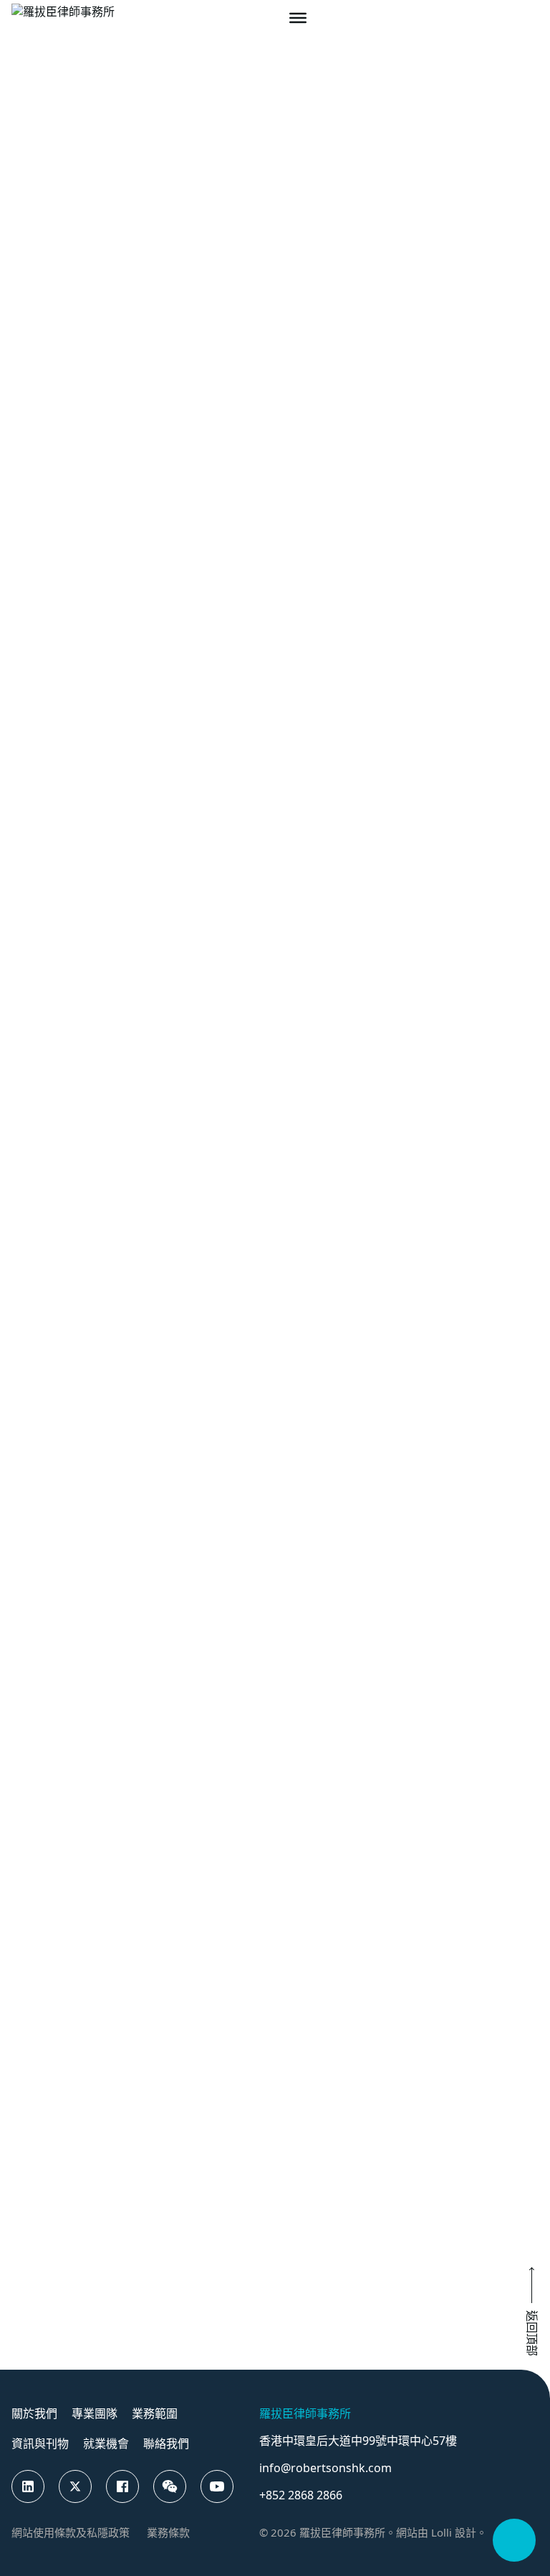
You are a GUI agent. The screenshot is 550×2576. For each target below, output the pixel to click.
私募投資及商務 (332, 1632)
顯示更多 (132, 1143)
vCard (182, 728)
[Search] (506, 18)
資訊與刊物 (40, 2443)
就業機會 (106, 2443)
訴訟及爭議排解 (332, 1538)
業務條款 (168, 2532)
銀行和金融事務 (475, 1538)
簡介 (126, 729)
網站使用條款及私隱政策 (71, 2532)
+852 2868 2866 (301, 2495)
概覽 (278, 210)
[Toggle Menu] (298, 18)
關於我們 (34, 2413)
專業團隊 (73, 173)
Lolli (442, 2532)
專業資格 (374, 210)
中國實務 (453, 1632)
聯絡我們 (166, 2443)
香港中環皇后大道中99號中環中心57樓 (358, 2441)
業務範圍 (155, 2413)
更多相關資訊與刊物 (334, 1415)
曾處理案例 (496, 210)
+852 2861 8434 (156, 645)
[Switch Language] (531, 18)
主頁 (23, 173)
